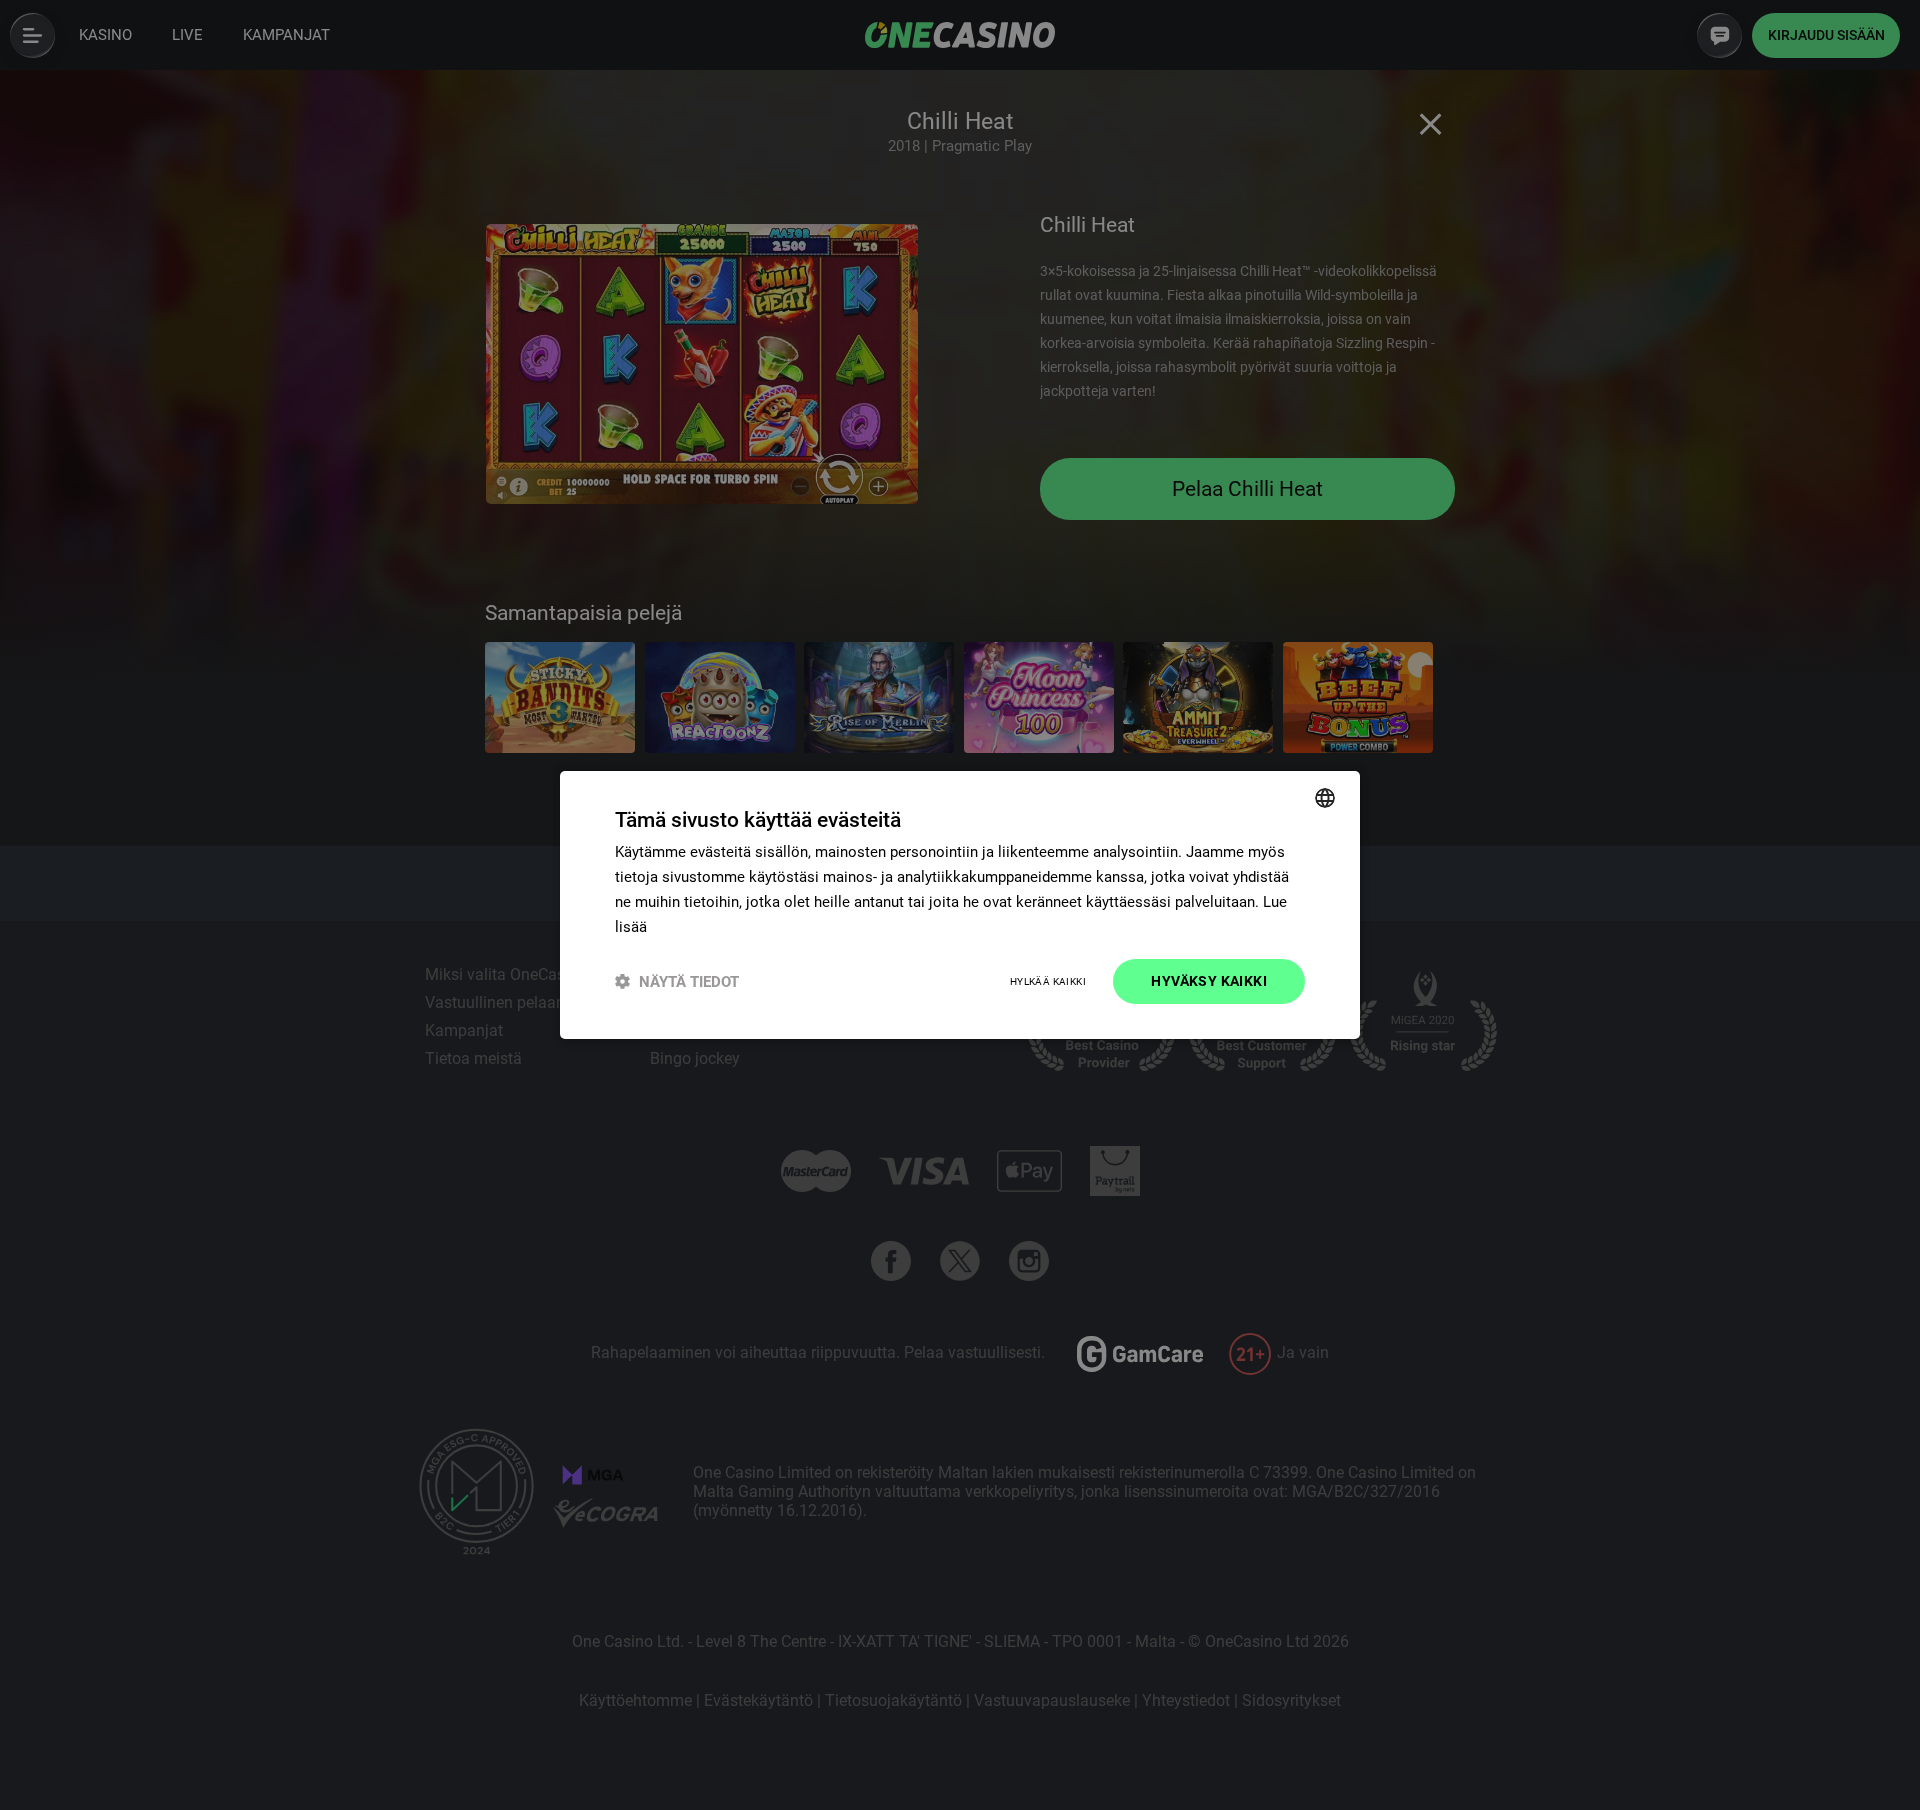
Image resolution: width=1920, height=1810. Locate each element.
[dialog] (960, 905)
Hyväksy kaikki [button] (1209, 981)
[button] (677, 981)
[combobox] (1325, 798)
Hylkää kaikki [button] (1048, 981)
